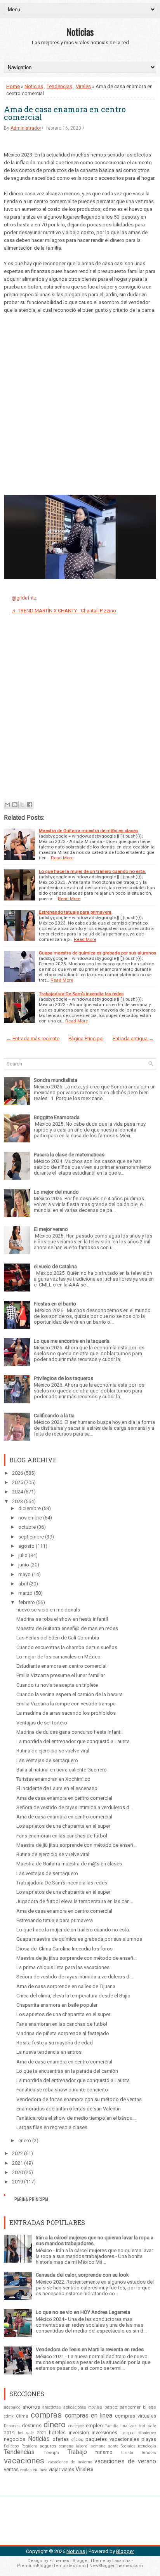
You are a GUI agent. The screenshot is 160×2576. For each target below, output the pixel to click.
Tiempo (51, 2453)
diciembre (30, 1508)
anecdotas (52, 2407)
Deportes (12, 2426)
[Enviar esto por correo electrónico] (7, 805)
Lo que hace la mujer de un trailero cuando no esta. (92, 871)
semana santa (105, 2446)
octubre (27, 1527)
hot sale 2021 (32, 2433)
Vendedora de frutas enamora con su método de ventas (79, 2099)
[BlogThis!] (15, 805)
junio (24, 1565)
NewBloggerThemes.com (116, 2566)
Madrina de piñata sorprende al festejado (63, 2033)
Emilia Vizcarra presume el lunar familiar (61, 1675)
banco (111, 2407)
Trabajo (77, 2452)
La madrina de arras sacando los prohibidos (66, 1713)
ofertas (61, 2439)
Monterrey (147, 2433)
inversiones (104, 2433)
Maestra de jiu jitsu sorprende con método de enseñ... (77, 1845)
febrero (27, 1602)
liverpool (128, 2433)
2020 (17, 2172)
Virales (83, 86)
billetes (150, 2407)
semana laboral (74, 2446)
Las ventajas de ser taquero (47, 1760)
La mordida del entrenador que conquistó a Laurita (73, 1741)
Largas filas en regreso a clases (52, 2127)
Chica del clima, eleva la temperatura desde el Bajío (73, 1996)
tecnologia (147, 2446)
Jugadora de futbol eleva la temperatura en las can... (75, 1901)
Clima (22, 2416)
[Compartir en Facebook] (30, 805)
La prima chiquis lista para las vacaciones (63, 1967)
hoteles (57, 2433)
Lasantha (121, 2561)
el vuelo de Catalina (55, 1266)
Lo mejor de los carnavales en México (58, 1657)
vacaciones (24, 2461)
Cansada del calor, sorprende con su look (82, 2275)
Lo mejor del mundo (56, 1192)
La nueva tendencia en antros (49, 2052)
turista (127, 2453)
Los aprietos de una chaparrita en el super (63, 1826)
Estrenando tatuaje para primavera (75, 912)
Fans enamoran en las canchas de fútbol (62, 1836)
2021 (17, 2163)
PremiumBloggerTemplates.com (51, 2566)
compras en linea (89, 2416)
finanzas (129, 2426)
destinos (32, 2426)
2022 (17, 2153)
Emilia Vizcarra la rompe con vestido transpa (66, 1704)
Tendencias (59, 86)
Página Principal (86, 1039)
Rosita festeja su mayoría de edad (55, 2043)
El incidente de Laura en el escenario (57, 1788)
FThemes (59, 2561)
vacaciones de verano (125, 2461)
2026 (17, 1473)
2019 (17, 2182)
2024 (17, 1492)
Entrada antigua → (133, 1039)
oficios (77, 2440)
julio (23, 1555)
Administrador (26, 128)
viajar (54, 2469)
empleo (94, 2426)
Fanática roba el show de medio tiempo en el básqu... (76, 2118)
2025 (17, 1482)
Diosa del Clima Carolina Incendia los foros (64, 1949)
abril (23, 1584)
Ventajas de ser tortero (42, 1723)
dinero (55, 2425)
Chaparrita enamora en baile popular (57, 2005)
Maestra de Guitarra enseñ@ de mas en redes (67, 1628)
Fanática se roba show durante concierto (62, 2090)
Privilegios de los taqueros (63, 1378)
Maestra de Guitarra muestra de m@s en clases (88, 831)
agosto (26, 1546)
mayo (24, 1574)
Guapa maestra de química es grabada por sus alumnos (97, 953)
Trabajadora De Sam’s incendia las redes (81, 994)
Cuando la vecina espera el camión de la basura (70, 1694)
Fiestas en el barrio (55, 1304)
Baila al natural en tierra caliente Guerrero (62, 1770)
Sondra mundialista (56, 1080)
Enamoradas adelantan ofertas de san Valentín (69, 2109)
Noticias (80, 31)
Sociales (128, 2446)
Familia (111, 2426)
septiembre (31, 1537)
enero (25, 2141)
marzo (25, 1593)
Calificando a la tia (54, 1416)
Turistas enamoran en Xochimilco (53, 1779)
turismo (104, 2452)
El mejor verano (51, 1229)
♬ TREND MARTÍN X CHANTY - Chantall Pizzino (64, 611)
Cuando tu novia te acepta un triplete (57, 1685)
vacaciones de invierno (70, 2462)
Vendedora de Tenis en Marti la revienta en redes (90, 2349)
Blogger (125, 2551)
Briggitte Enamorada (57, 1117)
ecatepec (76, 2426)
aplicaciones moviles (83, 2407)
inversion (79, 2433)
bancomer (130, 2407)
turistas (149, 2453)
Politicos (11, 2446)
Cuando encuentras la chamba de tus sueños (67, 1647)
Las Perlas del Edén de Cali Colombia (58, 1638)
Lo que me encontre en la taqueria (72, 1341)
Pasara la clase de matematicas (69, 1155)
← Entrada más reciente (33, 1039)
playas (149, 2439)
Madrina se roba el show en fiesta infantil (62, 1619)
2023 (17, 1501)
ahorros (31, 2407)
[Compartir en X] (22, 805)
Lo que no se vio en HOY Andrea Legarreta (83, 2312)
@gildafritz (24, 598)
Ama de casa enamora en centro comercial (65, 113)
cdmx (9, 2416)
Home (13, 86)
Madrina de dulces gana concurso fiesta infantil (70, 1732)
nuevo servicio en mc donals (48, 1610)
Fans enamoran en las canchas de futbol (62, 2024)
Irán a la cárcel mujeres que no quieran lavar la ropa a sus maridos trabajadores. (95, 2241)
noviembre (30, 1518)
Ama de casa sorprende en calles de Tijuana (66, 1986)
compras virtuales (136, 2416)
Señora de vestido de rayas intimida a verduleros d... (75, 1807)
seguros (48, 2446)
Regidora (29, 2446)
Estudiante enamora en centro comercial (61, 1666)
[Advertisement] (80, 402)
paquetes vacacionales (112, 2439)
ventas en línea (34, 2470)
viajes (68, 2469)
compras (46, 2415)
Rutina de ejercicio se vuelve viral (53, 1751)
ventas (11, 2469)
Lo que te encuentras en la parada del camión (67, 2071)
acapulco (12, 2407)
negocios (15, 2439)
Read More (62, 858)
